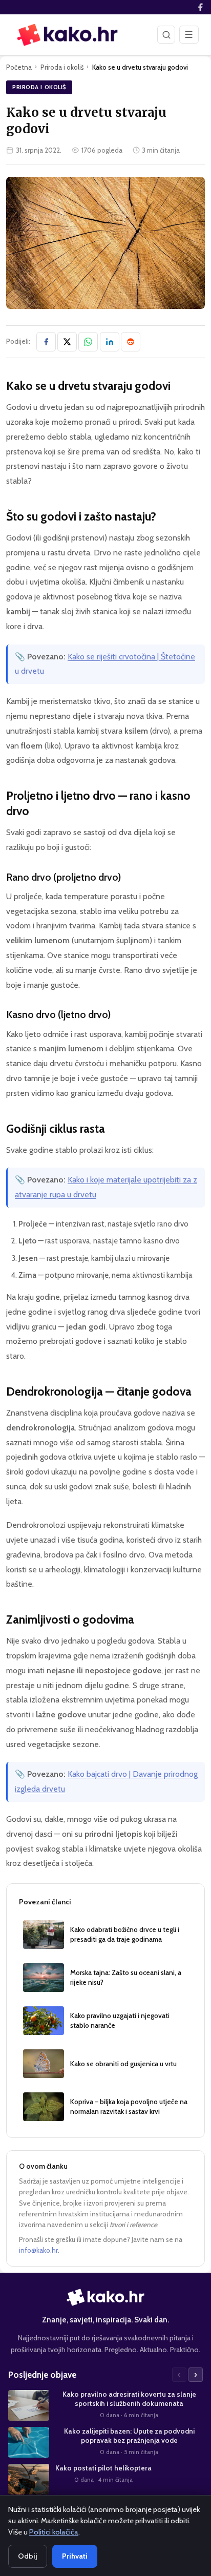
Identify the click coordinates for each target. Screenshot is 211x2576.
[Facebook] (200, 7)
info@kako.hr (38, 2250)
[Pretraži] (166, 34)
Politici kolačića (54, 2532)
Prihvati (75, 2556)
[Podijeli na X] (67, 342)
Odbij (28, 2556)
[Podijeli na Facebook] (46, 342)
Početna (19, 67)
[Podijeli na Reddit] (131, 342)
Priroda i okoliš (62, 67)
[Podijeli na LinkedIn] (110, 342)
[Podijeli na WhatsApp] (88, 342)
